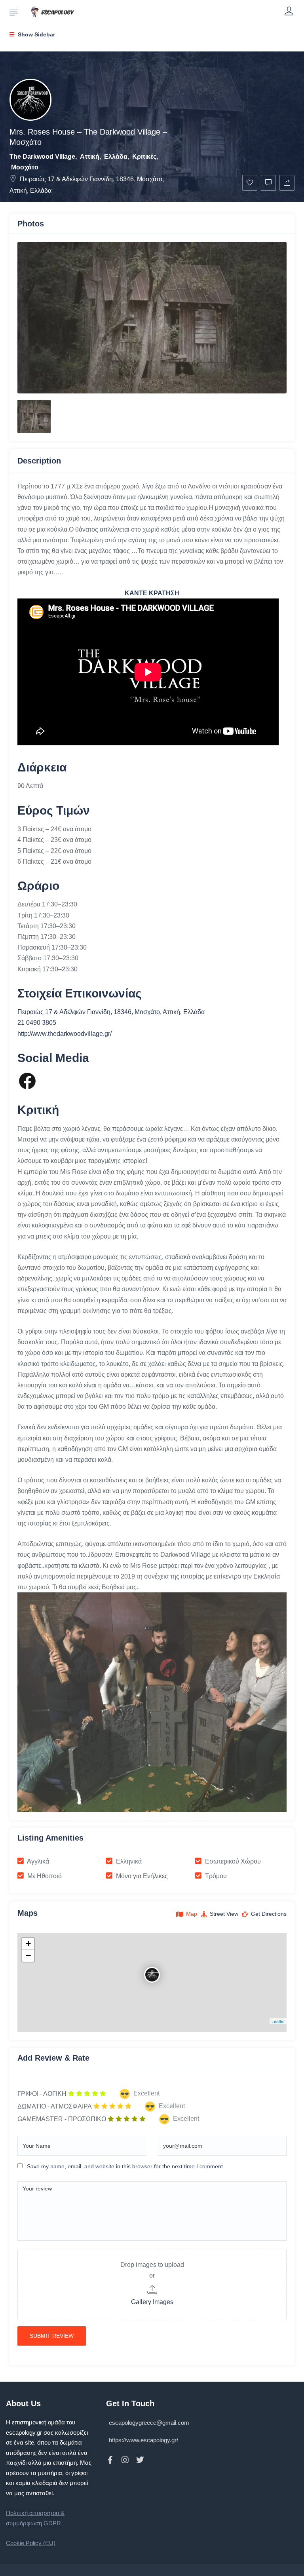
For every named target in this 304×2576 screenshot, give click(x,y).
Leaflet (278, 2021)
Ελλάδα (116, 157)
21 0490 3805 (37, 1023)
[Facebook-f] (110, 2460)
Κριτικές (144, 157)
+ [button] (28, 1944)
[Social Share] (287, 183)
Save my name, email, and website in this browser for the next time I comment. (126, 2166)
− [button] (28, 1956)
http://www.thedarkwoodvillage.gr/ (65, 1034)
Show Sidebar (36, 34)
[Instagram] (125, 2460)
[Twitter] (140, 2460)
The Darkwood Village (42, 157)
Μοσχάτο (25, 167)
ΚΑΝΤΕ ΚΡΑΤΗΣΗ (152, 593)
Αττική (90, 157)
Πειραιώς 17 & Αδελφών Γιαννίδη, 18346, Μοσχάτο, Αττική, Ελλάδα (111, 1012)
